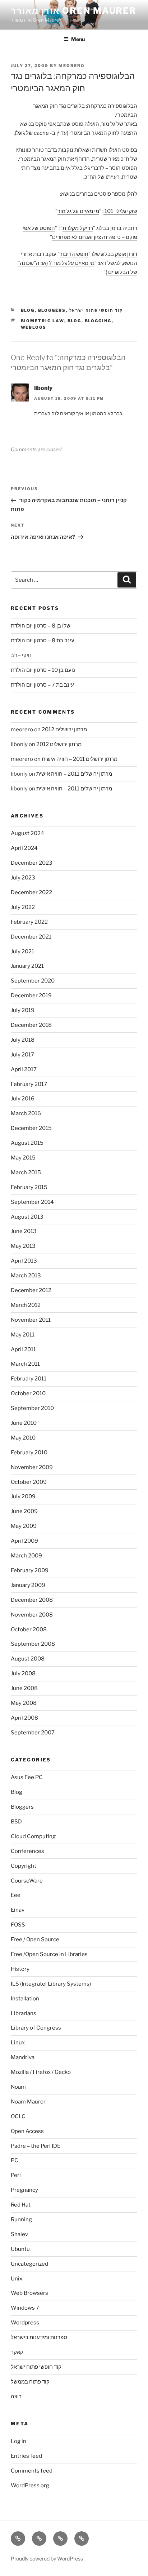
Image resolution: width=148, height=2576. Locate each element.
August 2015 (27, 1143)
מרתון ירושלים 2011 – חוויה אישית (80, 759)
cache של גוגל (33, 133)
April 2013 (24, 1261)
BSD (16, 1822)
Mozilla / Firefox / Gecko (41, 2072)
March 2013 (26, 1276)
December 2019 (31, 996)
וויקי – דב (21, 655)
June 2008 (24, 1688)
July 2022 (23, 907)
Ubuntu (20, 2249)
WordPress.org (30, 2486)
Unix (17, 2279)
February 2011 (29, 1379)
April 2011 (23, 1349)
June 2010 (24, 1423)
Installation (25, 1999)
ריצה (16, 2397)
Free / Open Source (35, 1939)
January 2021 (27, 966)
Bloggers (52, 310)
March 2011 (25, 1364)
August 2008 (28, 1659)
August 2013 (27, 1217)
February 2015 (29, 1187)
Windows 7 (25, 2308)
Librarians (24, 2013)
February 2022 (29, 922)
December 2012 (31, 1290)
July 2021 (22, 952)
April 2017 (24, 1069)
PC (15, 2160)
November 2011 (31, 1320)
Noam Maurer (28, 2102)
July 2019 (23, 1010)
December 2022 (31, 892)
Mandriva (23, 2057)
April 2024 (24, 848)
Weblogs (34, 327)
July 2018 (23, 1040)
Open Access (27, 2131)
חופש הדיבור (74, 254)
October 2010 (28, 1393)
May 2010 (23, 1438)
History (20, 1969)
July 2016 (23, 1099)
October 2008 (29, 1630)
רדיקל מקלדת (78, 228)
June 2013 (24, 1231)
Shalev (19, 2234)
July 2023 (23, 878)
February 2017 (29, 1084)
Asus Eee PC (27, 1777)
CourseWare (27, 1881)
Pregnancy (24, 2190)
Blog (28, 310)
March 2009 (26, 1556)
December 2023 (32, 863)
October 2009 (29, 1482)
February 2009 (30, 1570)
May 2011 (23, 1335)
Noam (18, 2087)
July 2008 (23, 1673)
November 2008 (32, 1615)
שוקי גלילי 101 (120, 211)
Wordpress (25, 2323)
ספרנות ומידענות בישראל (39, 2337)
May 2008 (24, 1703)
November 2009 (32, 1467)
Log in (18, 2441)
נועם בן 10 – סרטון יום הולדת (43, 670)
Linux (18, 2043)
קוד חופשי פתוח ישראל (96, 310)
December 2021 (31, 937)
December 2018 (31, 1025)
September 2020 (33, 981)
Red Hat (21, 2205)
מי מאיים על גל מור (78, 211)
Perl (16, 2175)
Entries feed (26, 2456)
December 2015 (31, 1128)
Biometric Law (43, 321)
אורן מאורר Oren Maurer (74, 11)
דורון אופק (126, 254)
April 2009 (24, 1541)
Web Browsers (29, 2293)
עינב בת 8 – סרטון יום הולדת (43, 640)
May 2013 (23, 1246)
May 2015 (23, 1158)
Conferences (27, 1851)
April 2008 (24, 1718)
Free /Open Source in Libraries (49, 1954)
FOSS (18, 1925)
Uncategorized (29, 2264)
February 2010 (29, 1453)
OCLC (18, 2116)
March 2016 (26, 1113)
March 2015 (26, 1172)
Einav (18, 1910)
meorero (72, 66)
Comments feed (32, 2471)
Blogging (98, 321)
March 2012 (26, 1305)
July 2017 (22, 1055)
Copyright (24, 1866)
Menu (78, 39)
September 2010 (32, 1408)
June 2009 (24, 1511)
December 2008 (32, 1600)
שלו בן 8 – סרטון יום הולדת (41, 626)
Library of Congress (36, 2028)
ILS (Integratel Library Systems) (51, 1984)
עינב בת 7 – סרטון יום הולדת (42, 685)
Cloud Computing (33, 1836)
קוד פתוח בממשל (30, 2382)
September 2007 (33, 1733)
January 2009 (28, 1585)
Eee (16, 1895)
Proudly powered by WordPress (47, 2559)
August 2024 (27, 833)
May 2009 (24, 1526)
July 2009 (23, 1497)
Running (21, 2220)
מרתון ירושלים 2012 (64, 730)
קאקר (17, 2352)
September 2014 (32, 1202)
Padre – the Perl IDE (36, 2146)
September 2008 (33, 1644)
